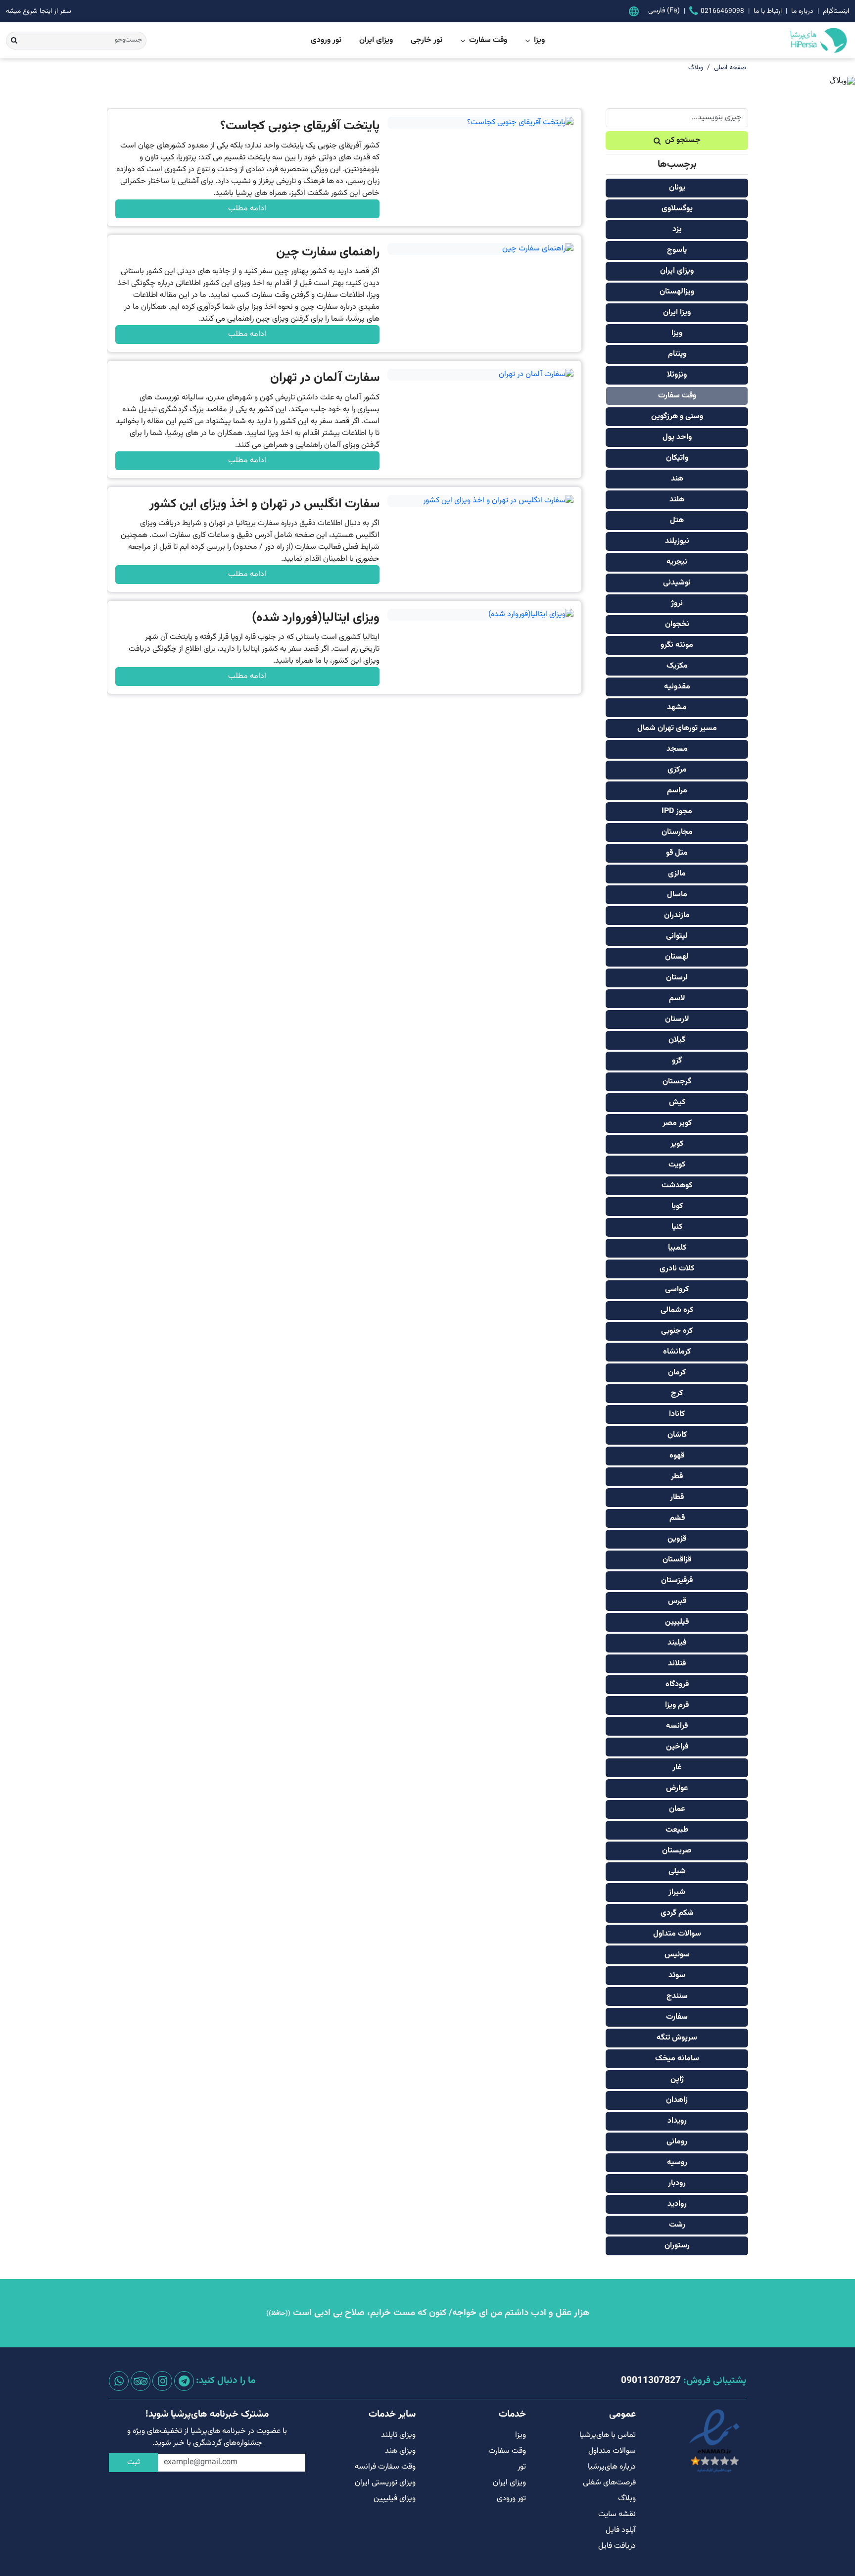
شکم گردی (677, 1913)
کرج (677, 1393)
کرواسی (677, 1289)
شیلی (677, 1871)
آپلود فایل (621, 2530)
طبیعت (677, 1830)
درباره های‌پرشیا (612, 2467)
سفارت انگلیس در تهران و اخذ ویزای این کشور (264, 504)
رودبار (677, 2183)
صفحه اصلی (730, 68)
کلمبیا (677, 1248)
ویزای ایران (376, 41)
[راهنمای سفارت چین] (481, 249)
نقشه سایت (617, 2514)
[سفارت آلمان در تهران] (481, 375)
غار (677, 1768)
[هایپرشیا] (779, 40)
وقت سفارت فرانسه (385, 2467)
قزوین (677, 1539)
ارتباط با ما (768, 11)
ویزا (539, 41)
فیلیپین (677, 1622)
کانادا (677, 1414)
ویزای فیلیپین (395, 2499)
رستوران (677, 2246)
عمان (677, 1809)
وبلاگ (696, 68)
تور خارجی (427, 41)
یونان (677, 188)
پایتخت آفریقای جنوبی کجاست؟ (300, 126)
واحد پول (677, 437)
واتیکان (677, 458)
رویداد (677, 2121)
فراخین (677, 1747)
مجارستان (677, 832)
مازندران (677, 915)
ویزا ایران (677, 313)
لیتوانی (677, 936)
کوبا (677, 1206)
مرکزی (677, 770)
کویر (677, 1144)
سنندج (677, 1996)
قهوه (677, 1456)
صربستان (677, 1851)
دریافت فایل (617, 2546)
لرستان (677, 978)
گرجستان (677, 1082)
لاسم (677, 998)
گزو (677, 1061)
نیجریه (677, 562)
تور (522, 2467)
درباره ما (802, 11)
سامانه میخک (677, 2059)
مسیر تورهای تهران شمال (677, 728)
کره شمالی (677, 1310)
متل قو (677, 853)
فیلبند (677, 1643)
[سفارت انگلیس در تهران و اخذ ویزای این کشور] (481, 501)
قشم (677, 1518)
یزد (677, 229)
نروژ (677, 604)
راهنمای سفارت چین (328, 252)
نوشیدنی (677, 583)
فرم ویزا (677, 1705)
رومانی (677, 2142)
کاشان (677, 1435)
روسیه (677, 2163)
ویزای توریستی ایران (385, 2483)
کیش (677, 1102)
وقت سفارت (488, 41)
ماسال (677, 895)
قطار (677, 1497)
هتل (677, 520)
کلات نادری (677, 1269)
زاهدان (677, 2100)
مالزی (677, 874)
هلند (677, 500)
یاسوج (677, 250)
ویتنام (677, 354)
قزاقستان (677, 1560)
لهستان (677, 957)
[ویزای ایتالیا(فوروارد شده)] (481, 615)
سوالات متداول (677, 1934)
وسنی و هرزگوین (677, 416)
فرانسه (677, 1726)
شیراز (677, 1892)
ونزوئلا (677, 375)
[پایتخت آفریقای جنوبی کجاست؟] (481, 123)
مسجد (677, 749)
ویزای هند (400, 2451)
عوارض (677, 1788)
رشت (677, 2225)
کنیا (677, 1227)
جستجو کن (683, 140)
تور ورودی (326, 41)
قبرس (677, 1601)
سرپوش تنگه (677, 2038)
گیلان (677, 1040)
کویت (677, 1165)
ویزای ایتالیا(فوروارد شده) (316, 618)
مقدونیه (677, 687)
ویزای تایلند (398, 2435)
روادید (677, 2204)
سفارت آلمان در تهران (325, 378)
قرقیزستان (677, 1580)
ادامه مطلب (247, 209)
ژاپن (677, 2079)
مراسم (677, 791)
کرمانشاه (677, 1352)
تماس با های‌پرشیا (608, 2435)
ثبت (134, 2462)
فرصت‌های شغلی (609, 2483)
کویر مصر (677, 1123)
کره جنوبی (677, 1331)
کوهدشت (677, 1186)
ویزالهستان (677, 292)
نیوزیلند (677, 541)
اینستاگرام (836, 11)
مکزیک (677, 666)
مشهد (677, 707)
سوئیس (677, 1955)
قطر (677, 1477)
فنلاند (677, 1664)
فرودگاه (677, 1684)
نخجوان (677, 624)
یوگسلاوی (677, 209)
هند (677, 479)
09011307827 (651, 2381)
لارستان (677, 1019)
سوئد (677, 1975)
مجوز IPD (677, 811)
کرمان (677, 1373)
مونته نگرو (677, 645)
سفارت (677, 2017)
